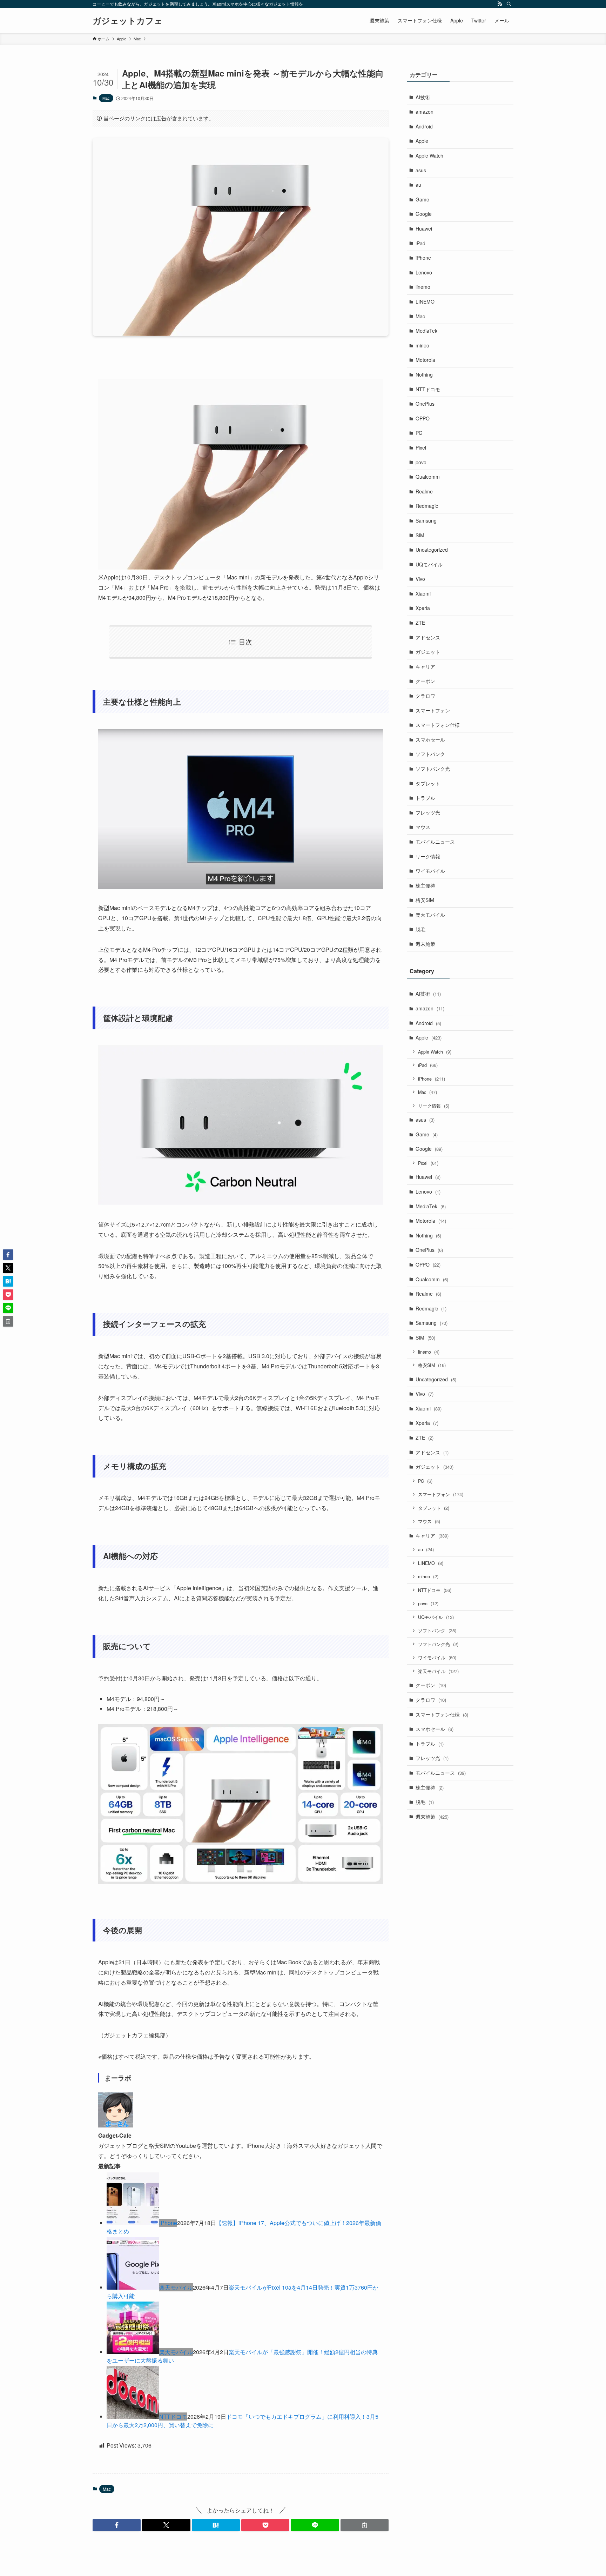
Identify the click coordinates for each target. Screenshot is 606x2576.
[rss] (500, 4)
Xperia (423, 608)
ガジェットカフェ (128, 20)
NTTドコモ (173, 2416)
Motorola (425, 360)
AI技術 (423, 97)
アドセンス (428, 637)
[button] (117, 2525)
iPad (420, 243)
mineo (422, 345)
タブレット (428, 783)
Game (422, 199)
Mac (106, 98)
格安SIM (425, 900)
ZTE (420, 623)
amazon (425, 112)
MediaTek (426, 331)
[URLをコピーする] (365, 2525)
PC (419, 433)
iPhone (168, 2223)
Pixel (421, 447)
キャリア (425, 666)
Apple (422, 141)
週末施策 (425, 944)
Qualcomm (428, 477)
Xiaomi (423, 593)
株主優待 (425, 885)
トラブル (425, 798)
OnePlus (425, 404)
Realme (424, 491)
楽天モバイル (176, 2287)
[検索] (509, 4)
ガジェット (428, 652)
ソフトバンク (430, 754)
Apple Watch (429, 155)
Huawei (424, 228)
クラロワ (425, 696)
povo (421, 462)
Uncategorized (432, 550)
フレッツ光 (428, 812)
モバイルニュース (435, 842)
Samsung (426, 520)
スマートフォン (433, 710)
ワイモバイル (430, 871)
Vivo (420, 579)
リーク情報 (428, 856)
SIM (420, 535)
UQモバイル (429, 564)
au (418, 185)
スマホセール (430, 739)
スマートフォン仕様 (438, 725)
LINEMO (425, 301)
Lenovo (424, 272)
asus (421, 170)
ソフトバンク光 (433, 769)
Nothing (424, 374)
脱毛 (420, 929)
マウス (423, 827)
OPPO (423, 418)
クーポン (425, 681)
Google (424, 214)
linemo (423, 287)
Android (424, 126)
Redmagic (427, 506)
